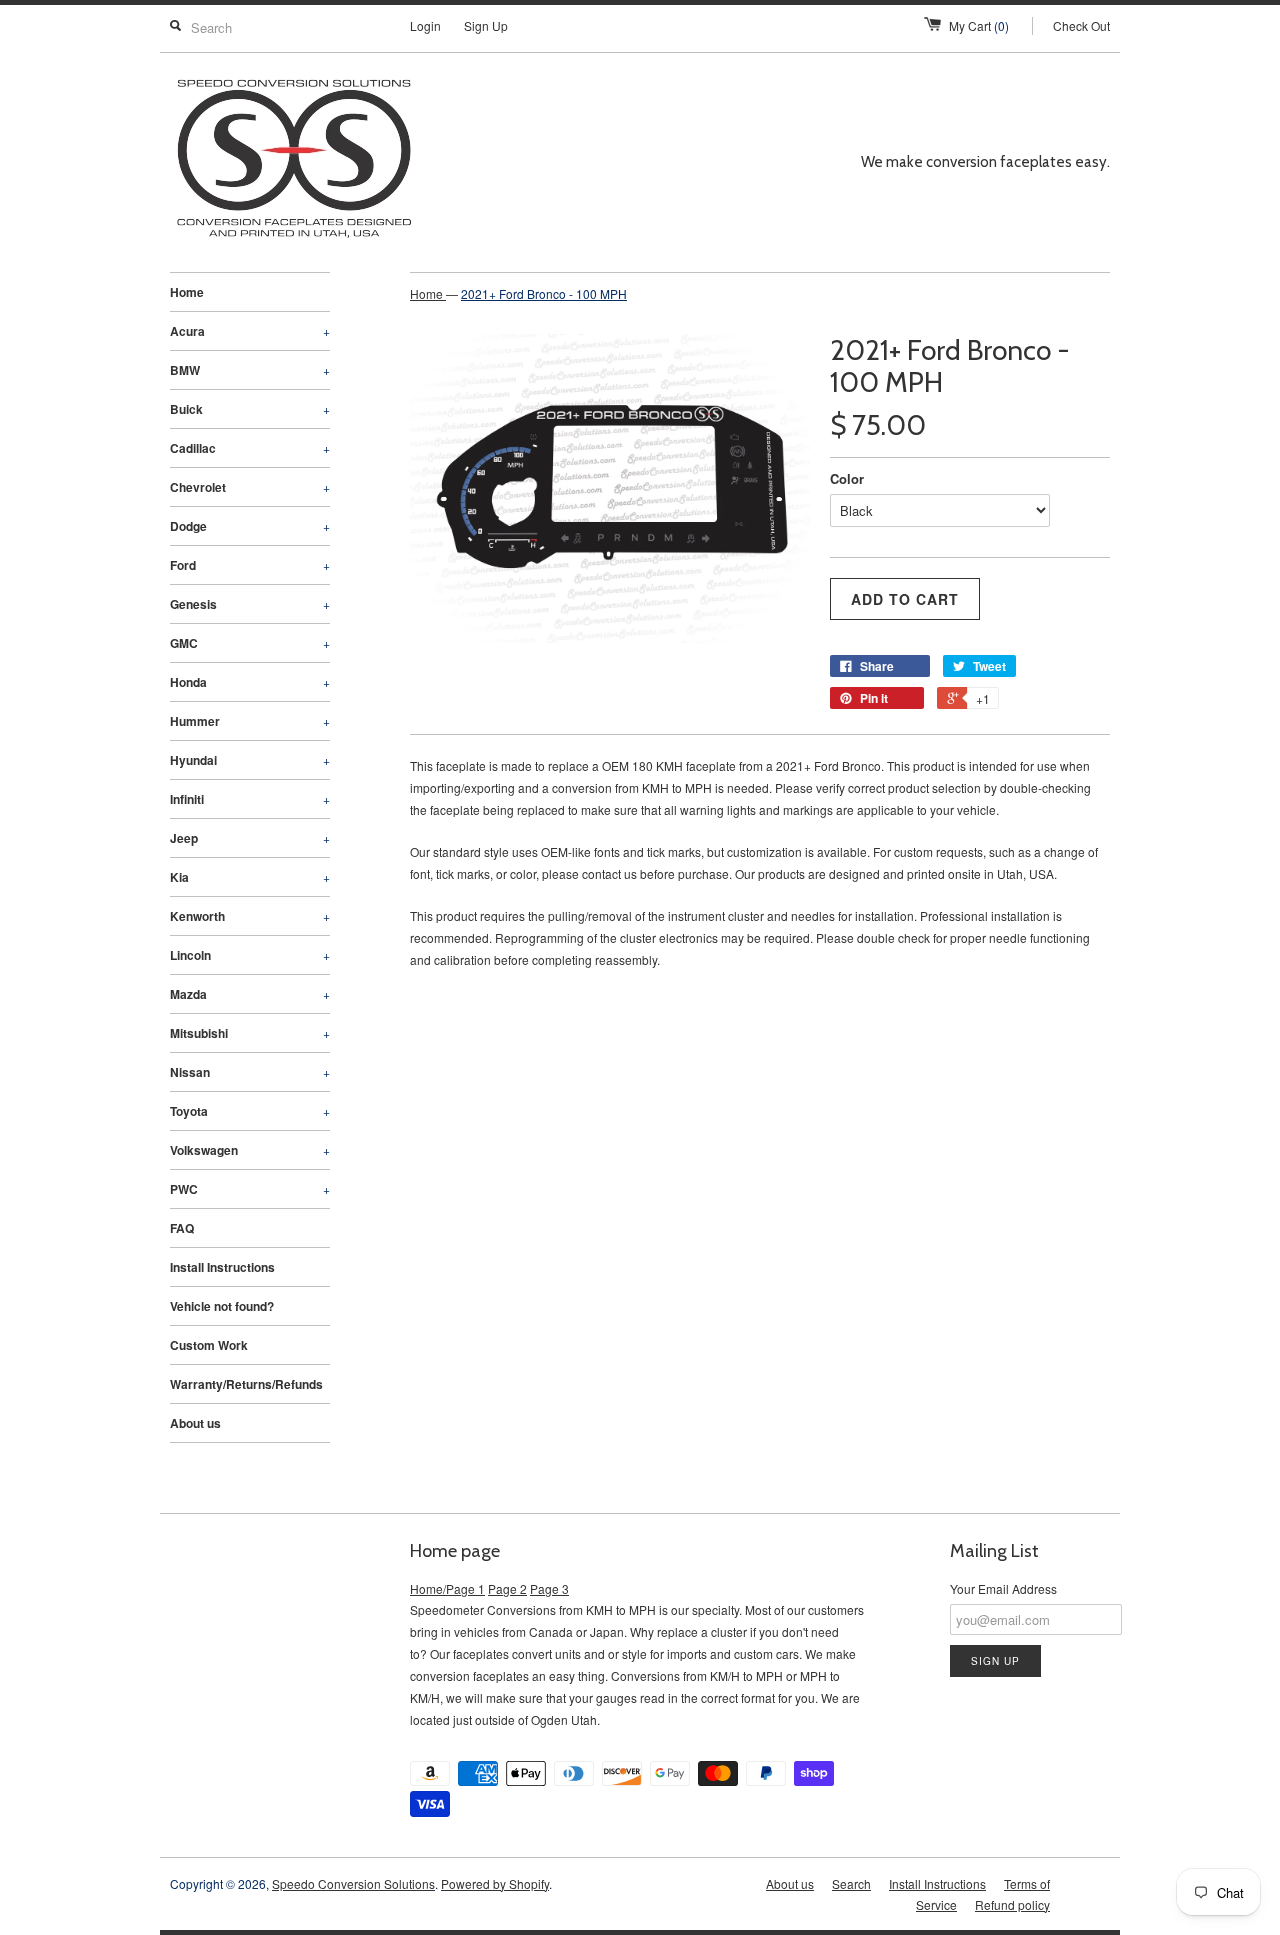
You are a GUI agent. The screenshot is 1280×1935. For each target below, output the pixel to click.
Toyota (250, 1111)
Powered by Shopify (495, 1883)
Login (425, 25)
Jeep (250, 838)
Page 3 (549, 1588)
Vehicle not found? (222, 1306)
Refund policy (1012, 1904)
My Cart (979, 25)
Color (847, 478)
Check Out (1081, 25)
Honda (250, 682)
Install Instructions (222, 1267)
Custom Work (209, 1345)
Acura (250, 331)
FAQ (182, 1228)
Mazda (250, 994)
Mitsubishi (250, 1033)
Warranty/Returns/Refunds (246, 1384)
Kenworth (250, 916)
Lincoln (250, 955)
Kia (250, 877)
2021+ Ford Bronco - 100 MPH (544, 293)
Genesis (250, 604)
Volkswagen (250, 1150)
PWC (250, 1189)
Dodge (250, 526)
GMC (250, 643)
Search (851, 1883)
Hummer (250, 721)
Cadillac (250, 448)
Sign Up (486, 25)
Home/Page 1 (447, 1588)
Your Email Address (1003, 1588)
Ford (250, 565)
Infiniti (250, 799)
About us (195, 1423)
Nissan (250, 1072)
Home (187, 292)
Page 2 (507, 1588)
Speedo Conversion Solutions (353, 1883)
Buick (250, 409)
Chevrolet (250, 487)
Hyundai (250, 760)
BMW (250, 370)
